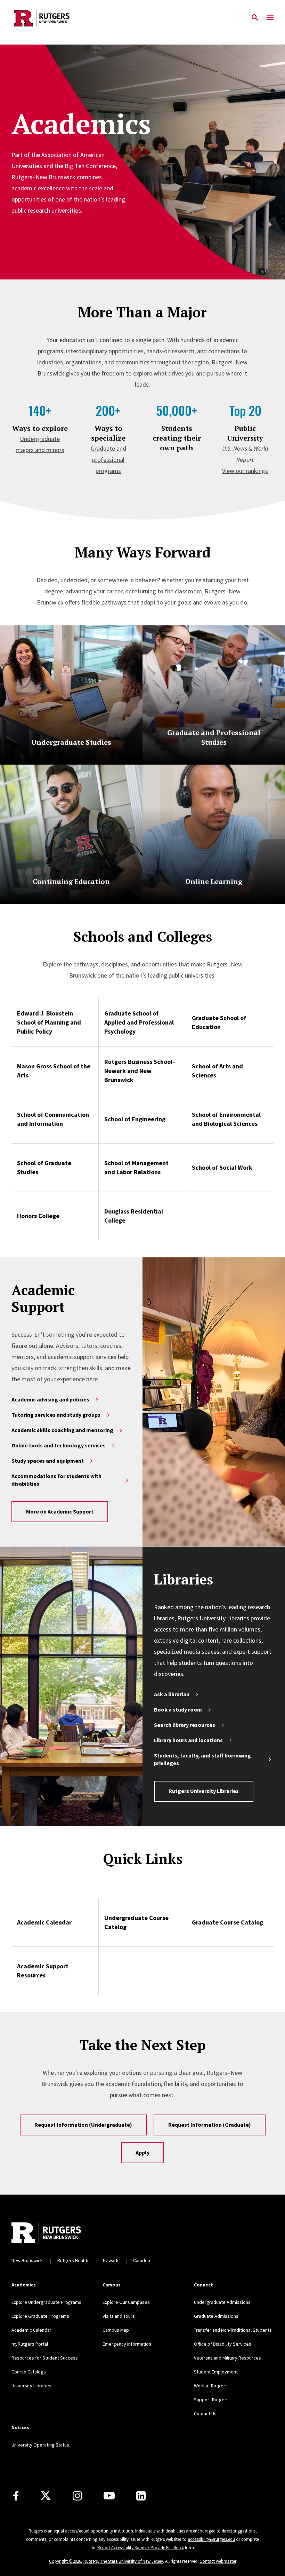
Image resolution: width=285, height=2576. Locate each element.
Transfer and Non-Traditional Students (233, 2330)
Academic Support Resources (43, 1971)
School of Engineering (135, 1119)
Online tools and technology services (59, 1445)
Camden (142, 2260)
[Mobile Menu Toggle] (270, 18)
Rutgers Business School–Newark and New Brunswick (140, 1071)
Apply (142, 2152)
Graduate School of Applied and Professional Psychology (139, 1022)
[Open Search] (255, 18)
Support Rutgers (211, 2400)
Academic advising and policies (50, 1399)
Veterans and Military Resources (227, 2358)
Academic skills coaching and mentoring (62, 1430)
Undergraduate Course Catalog (136, 1922)
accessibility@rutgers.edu (211, 2539)
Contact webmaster (218, 2561)
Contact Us (205, 2413)
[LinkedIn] (141, 2496)
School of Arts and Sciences (217, 1071)
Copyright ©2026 (65, 2561)
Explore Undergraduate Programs (46, 2302)
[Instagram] (77, 2496)
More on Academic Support (60, 1511)
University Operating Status (40, 2445)
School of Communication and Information (53, 1119)
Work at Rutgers (211, 2386)
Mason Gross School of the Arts (54, 1071)
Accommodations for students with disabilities (56, 1480)
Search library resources (185, 1725)
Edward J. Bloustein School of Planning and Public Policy (49, 1022)
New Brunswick (27, 2260)
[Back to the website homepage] (42, 18)
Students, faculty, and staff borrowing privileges (202, 1759)
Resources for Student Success (45, 2358)
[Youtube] (109, 2496)
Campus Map (116, 2330)
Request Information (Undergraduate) (83, 2125)
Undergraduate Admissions (222, 2302)
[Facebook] (16, 2496)
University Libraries (31, 2386)
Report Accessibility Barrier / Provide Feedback (141, 2548)
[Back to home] (58, 2233)
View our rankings (245, 471)
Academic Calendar (44, 1922)
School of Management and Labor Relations (136, 1167)
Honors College (38, 1216)
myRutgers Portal (30, 2344)
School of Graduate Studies (44, 1167)
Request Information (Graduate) (210, 2125)
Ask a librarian (172, 1694)
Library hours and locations (188, 1740)
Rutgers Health (73, 2260)
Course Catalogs (29, 2372)
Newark (111, 2260)
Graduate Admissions (216, 2316)
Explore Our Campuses (126, 2302)
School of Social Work (222, 1167)
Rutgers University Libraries (204, 1791)
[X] (46, 2496)
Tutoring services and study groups (56, 1415)
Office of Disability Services (223, 2344)
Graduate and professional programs (108, 460)
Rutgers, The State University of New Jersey (123, 2561)
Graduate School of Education (219, 1022)
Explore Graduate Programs (40, 2316)
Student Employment (216, 2372)
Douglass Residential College (134, 1216)
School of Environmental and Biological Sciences (226, 1119)
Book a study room (178, 1709)
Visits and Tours (119, 2316)
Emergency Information (127, 2344)
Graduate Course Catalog (227, 1922)
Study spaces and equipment (48, 1461)
